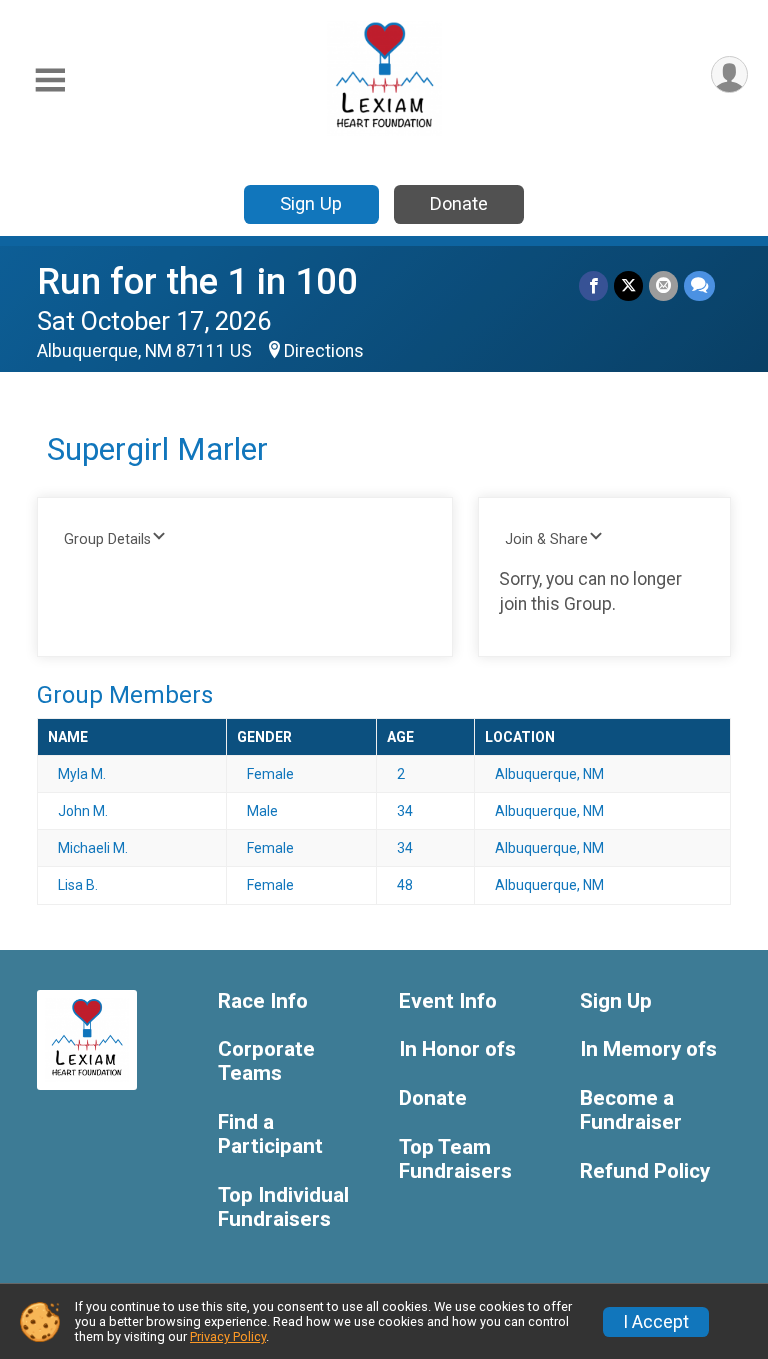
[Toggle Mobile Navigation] (50, 80)
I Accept (656, 1322)
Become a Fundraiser (631, 1110)
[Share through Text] (699, 285)
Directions (324, 351)
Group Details (107, 539)
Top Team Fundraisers (455, 1159)
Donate (459, 203)
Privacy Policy (228, 1336)
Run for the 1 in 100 (197, 281)
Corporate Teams (266, 1061)
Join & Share (546, 539)
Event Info (448, 1001)
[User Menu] (729, 74)
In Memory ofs (648, 1049)
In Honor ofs (457, 1049)
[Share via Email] (663, 285)
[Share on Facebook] (593, 285)
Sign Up (311, 203)
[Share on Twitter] (628, 285)
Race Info (263, 1001)
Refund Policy (645, 1171)
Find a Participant (270, 1134)
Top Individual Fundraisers (283, 1207)
